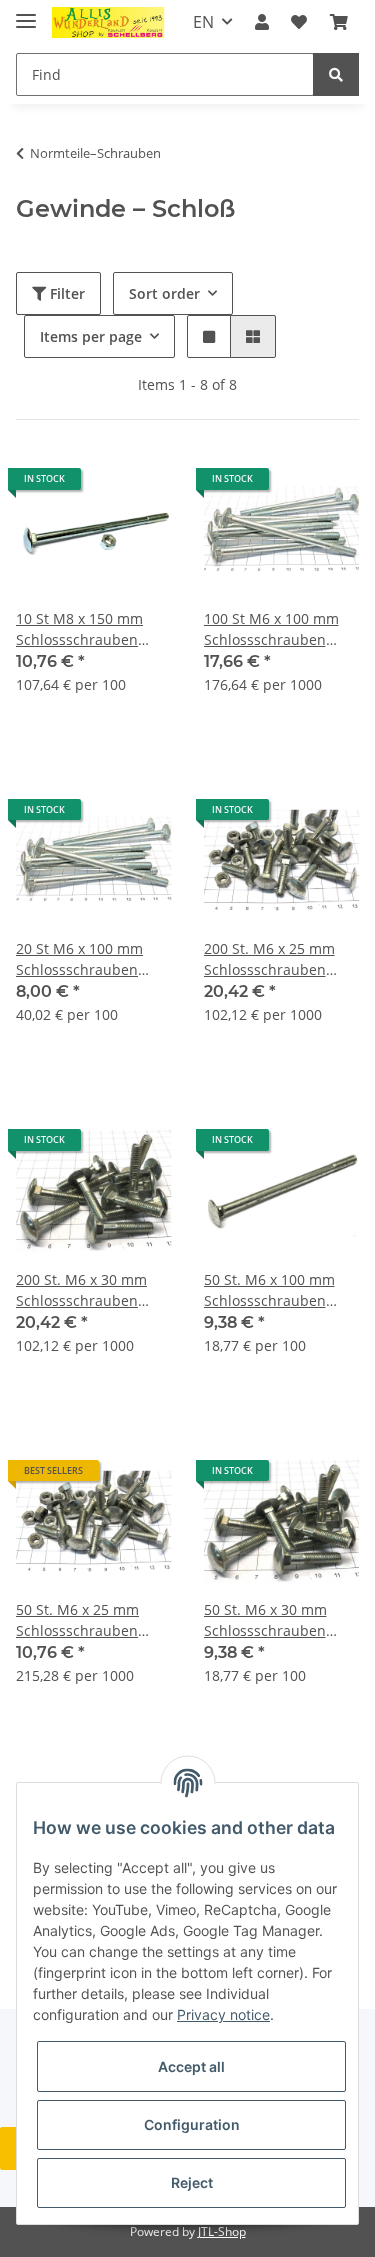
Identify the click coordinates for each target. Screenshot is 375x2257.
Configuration (192, 2124)
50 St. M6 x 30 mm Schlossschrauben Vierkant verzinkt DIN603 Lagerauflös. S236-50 (271, 1620)
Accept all (191, 2066)
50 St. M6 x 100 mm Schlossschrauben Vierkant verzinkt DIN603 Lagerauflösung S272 (273, 1290)
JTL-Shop (222, 2231)
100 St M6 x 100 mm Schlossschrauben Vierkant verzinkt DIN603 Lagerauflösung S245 (273, 629)
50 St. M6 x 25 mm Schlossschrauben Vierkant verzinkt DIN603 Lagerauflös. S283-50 (83, 1620)
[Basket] (339, 22)
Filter (65, 293)
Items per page (91, 336)
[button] (262, 22)
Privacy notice (223, 2014)
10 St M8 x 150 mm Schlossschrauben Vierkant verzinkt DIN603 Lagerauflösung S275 (85, 629)
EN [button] (203, 22)
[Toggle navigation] (26, 12)
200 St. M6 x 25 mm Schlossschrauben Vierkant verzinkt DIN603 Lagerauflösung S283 (273, 959)
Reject (192, 2182)
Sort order (164, 293)
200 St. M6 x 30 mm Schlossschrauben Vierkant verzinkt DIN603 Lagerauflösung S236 (85, 1290)
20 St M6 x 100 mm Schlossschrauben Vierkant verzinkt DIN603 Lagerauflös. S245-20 (83, 959)
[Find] (336, 74)
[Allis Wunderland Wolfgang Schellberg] (108, 22)
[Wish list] (299, 22)
